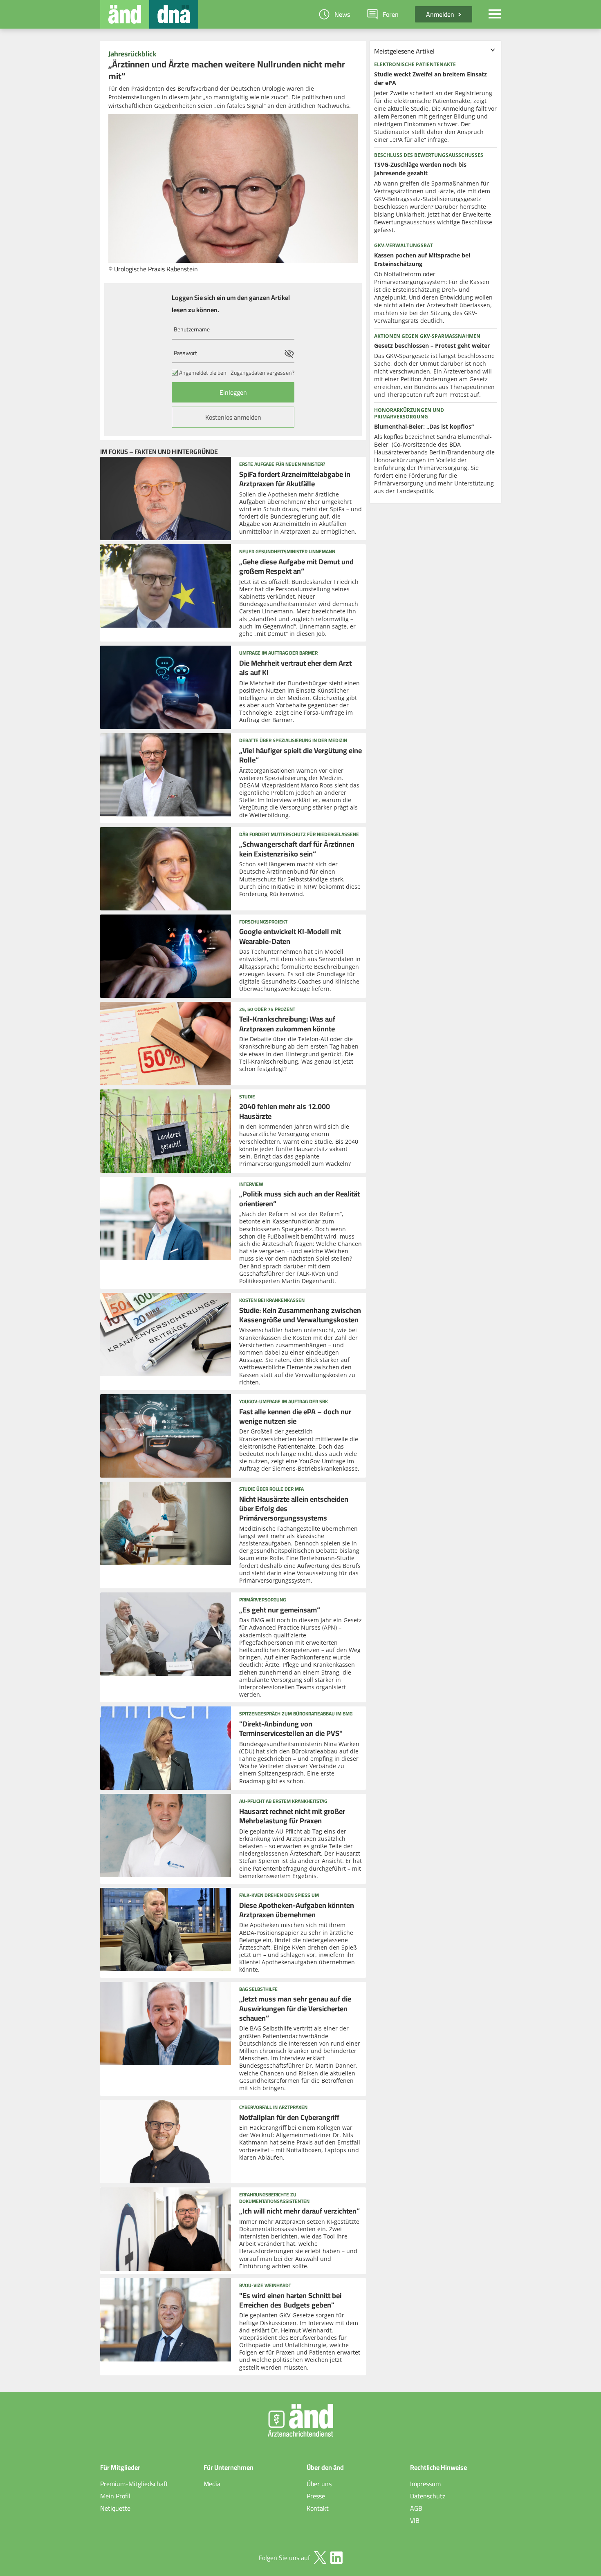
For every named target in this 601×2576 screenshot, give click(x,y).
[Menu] (495, 14)
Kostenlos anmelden (233, 417)
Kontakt (318, 2508)
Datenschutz (428, 2496)
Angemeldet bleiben (203, 373)
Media (212, 2484)
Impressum (425, 2484)
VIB (415, 2520)
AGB (416, 2508)
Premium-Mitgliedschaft (134, 2484)
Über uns (319, 2484)
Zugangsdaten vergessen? (262, 373)
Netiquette (115, 2508)
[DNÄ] (174, 14)
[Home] (125, 14)
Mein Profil (115, 2496)
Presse (316, 2496)
